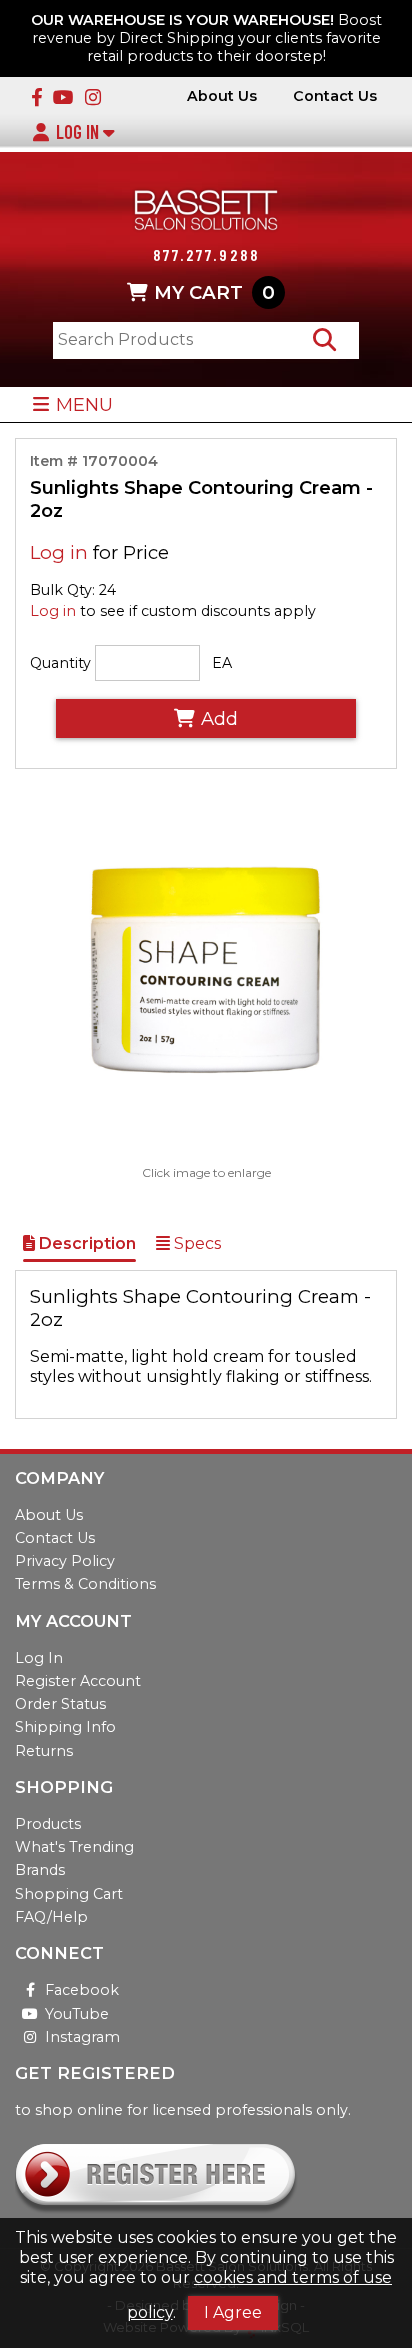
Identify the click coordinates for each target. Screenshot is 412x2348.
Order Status (60, 1704)
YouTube (77, 2014)
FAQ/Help (51, 1917)
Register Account (78, 1681)
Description (85, 1243)
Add (219, 718)
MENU (84, 404)
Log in (59, 552)
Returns (44, 1751)
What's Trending (74, 1847)
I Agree (233, 2312)
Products (48, 1824)
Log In (79, 132)
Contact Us (335, 96)
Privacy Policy (65, 1561)
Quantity (60, 663)
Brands (40, 1870)
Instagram (82, 2037)
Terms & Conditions (85, 1584)
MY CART (214, 292)
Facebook (82, 1990)
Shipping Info (65, 1727)
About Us (222, 96)
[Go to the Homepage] (206, 212)
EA (222, 663)
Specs (195, 1243)
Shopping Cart (69, 1894)
